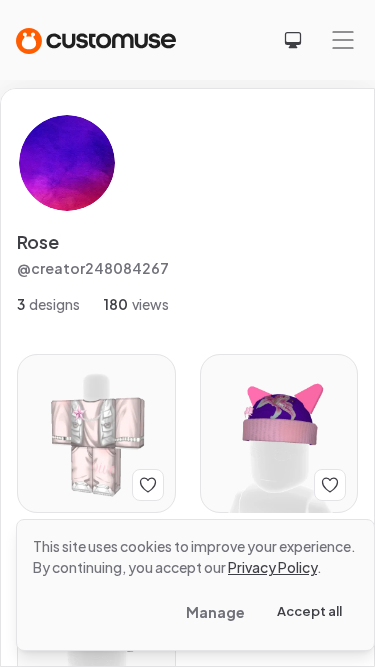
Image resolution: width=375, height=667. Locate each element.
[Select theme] (293, 40)
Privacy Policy (272, 567)
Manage (215, 612)
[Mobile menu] (343, 40)
